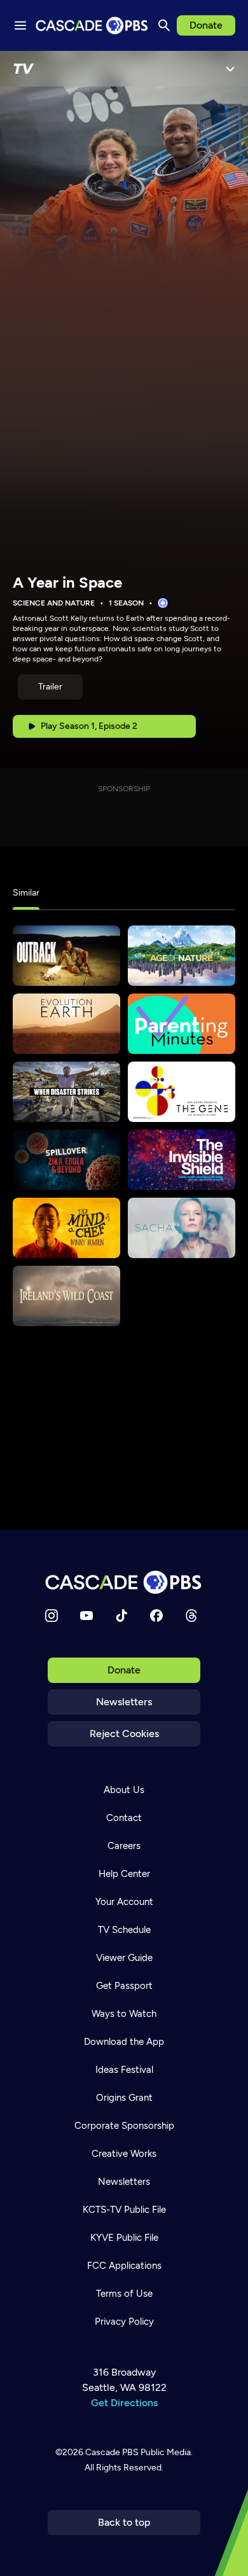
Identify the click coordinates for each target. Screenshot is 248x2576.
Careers (124, 1846)
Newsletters (124, 1702)
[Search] (164, 25)
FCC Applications (124, 2266)
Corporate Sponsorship (124, 2126)
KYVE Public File (124, 2238)
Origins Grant (124, 2098)
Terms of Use (124, 2294)
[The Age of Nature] (182, 956)
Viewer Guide (124, 1958)
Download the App (124, 2042)
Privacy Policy (124, 2322)
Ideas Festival (124, 2070)
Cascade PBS (112, 2452)
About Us (124, 1790)
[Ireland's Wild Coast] (66, 1296)
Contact (124, 1818)
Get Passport (124, 1986)
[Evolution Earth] (66, 1024)
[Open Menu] (230, 69)
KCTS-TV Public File (124, 2210)
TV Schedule (124, 1930)
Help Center (124, 1874)
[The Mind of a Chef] (66, 1228)
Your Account (124, 1902)
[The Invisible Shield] (182, 1160)
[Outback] (66, 956)
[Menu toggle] (20, 25)
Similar (26, 893)
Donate (206, 25)
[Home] (124, 1582)
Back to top (124, 2522)
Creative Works (124, 2154)
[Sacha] (182, 1228)
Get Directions (124, 2403)
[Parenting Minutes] (182, 1024)
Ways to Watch (124, 2014)
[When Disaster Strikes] (66, 1092)
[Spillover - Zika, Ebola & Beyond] (66, 1160)
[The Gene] (182, 1092)
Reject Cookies (124, 1734)
